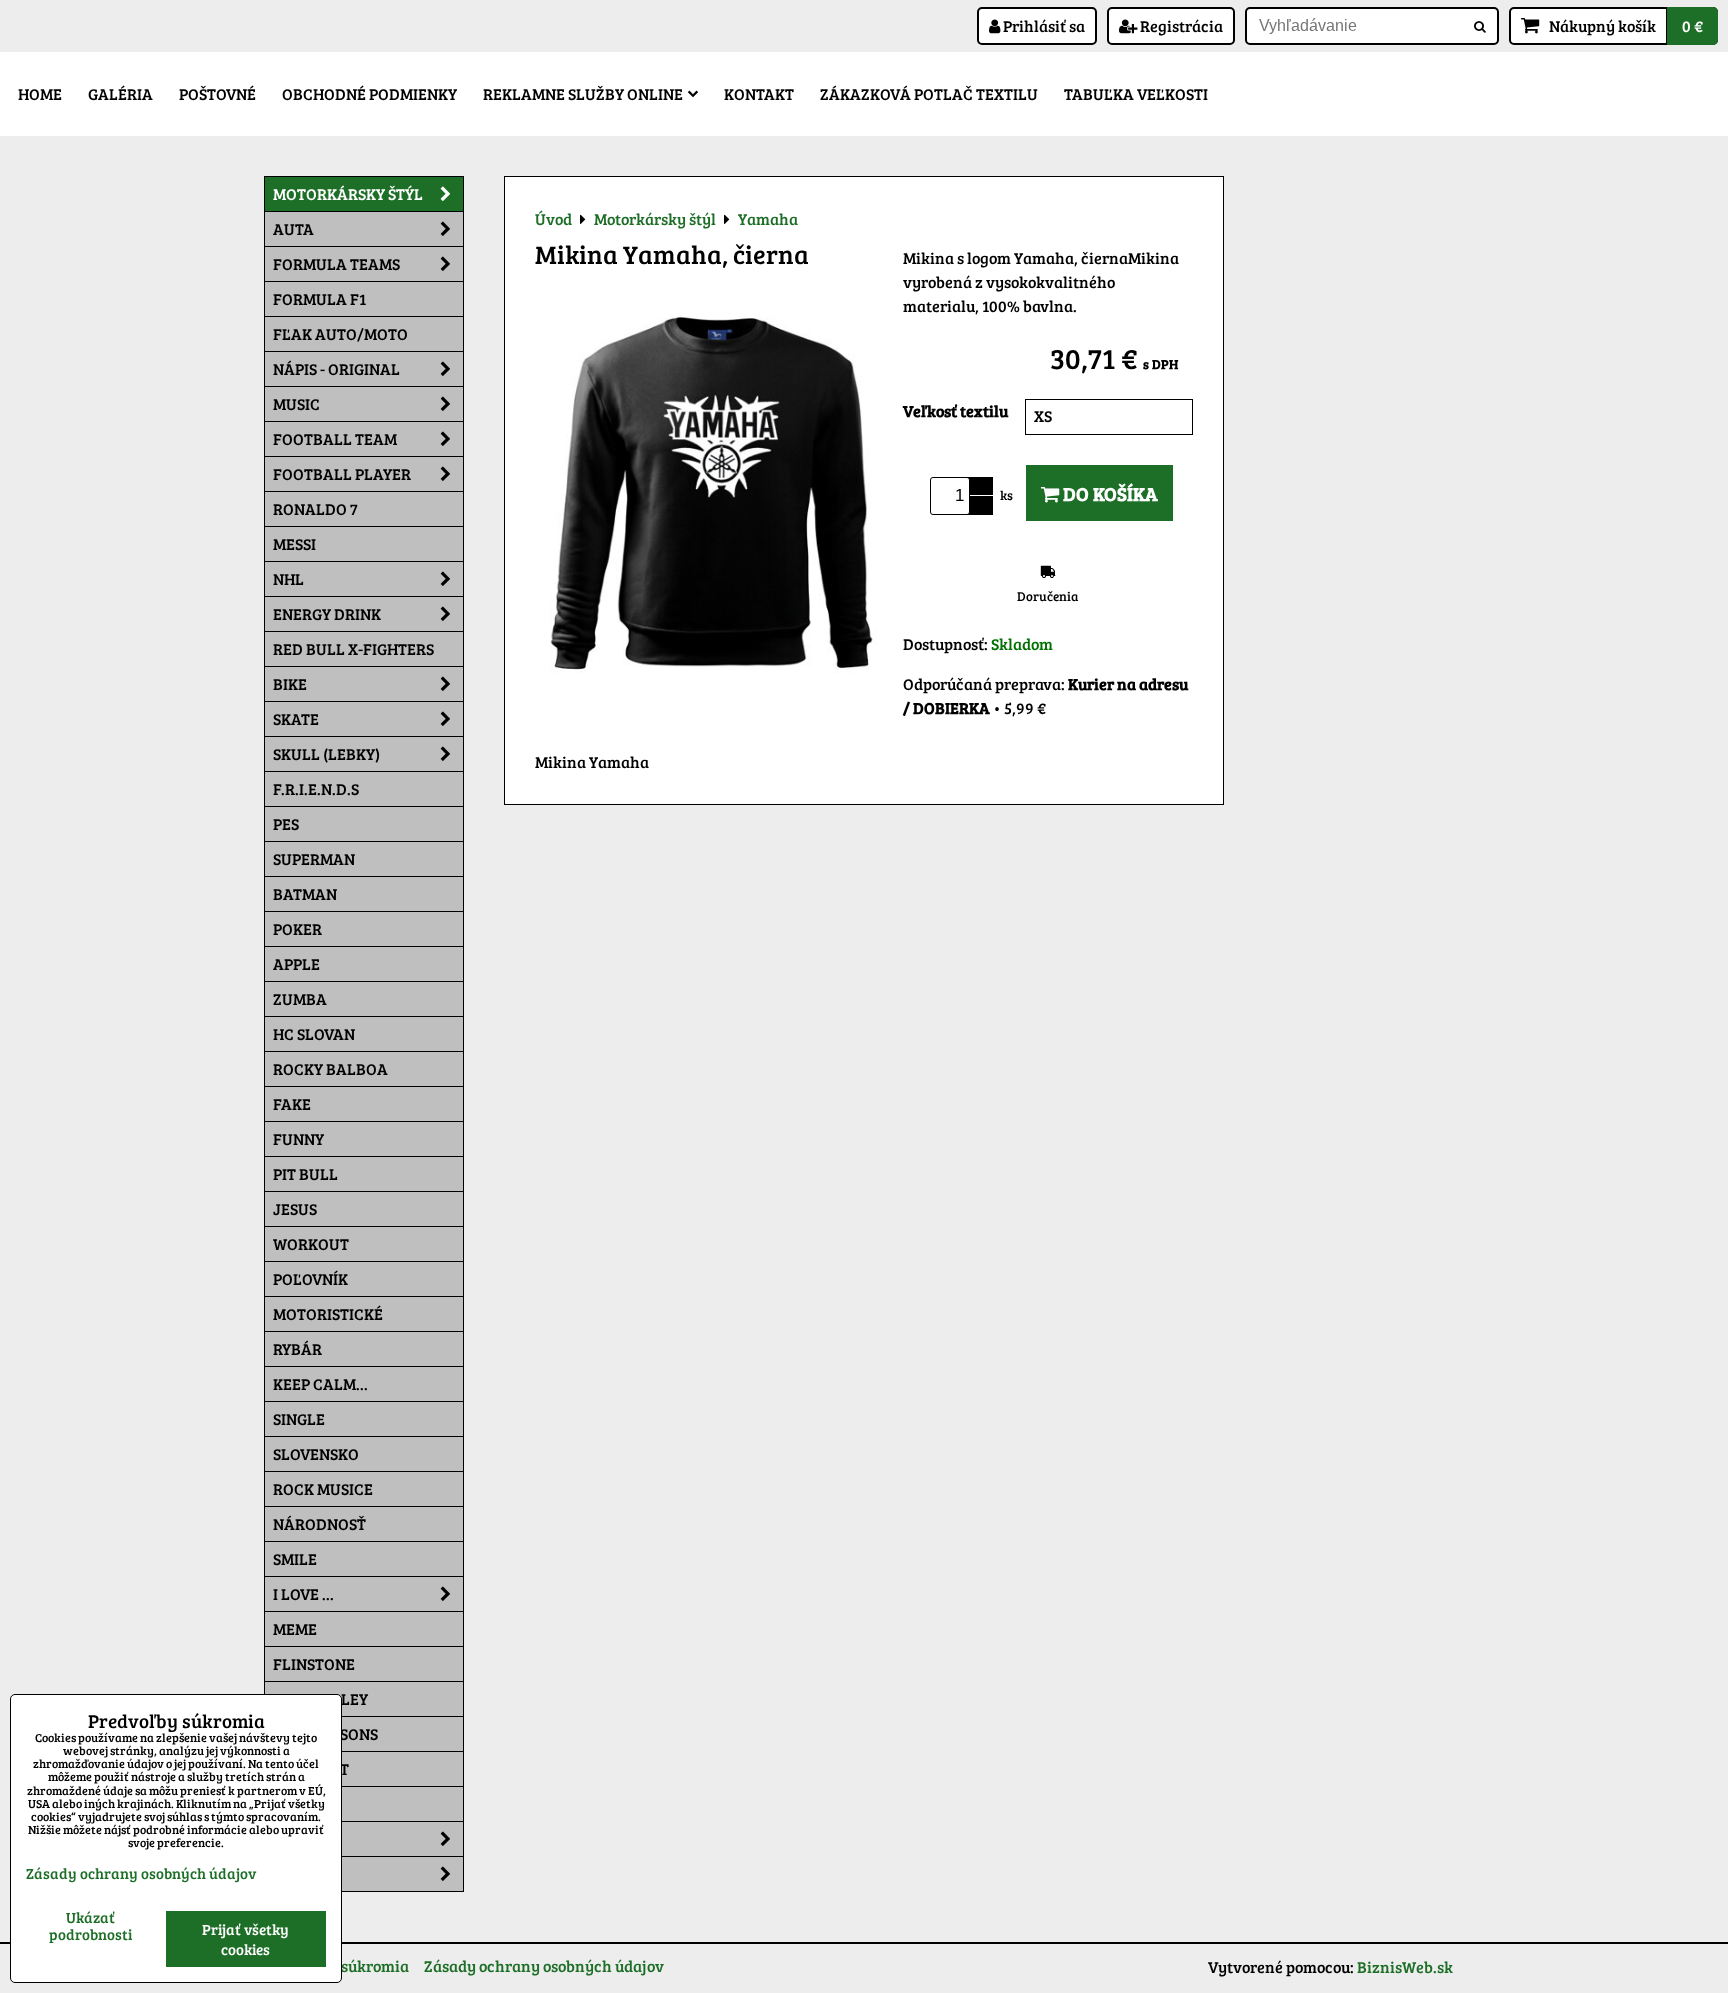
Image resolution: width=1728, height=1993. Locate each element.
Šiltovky (307, 1838)
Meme (295, 1628)
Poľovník (310, 1278)
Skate (296, 718)
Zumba (300, 998)
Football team (335, 438)
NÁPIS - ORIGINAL (336, 368)
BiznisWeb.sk (1405, 1966)
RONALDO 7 (315, 508)
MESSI (294, 543)
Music (296, 403)
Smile (295, 1558)
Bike (290, 683)
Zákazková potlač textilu (929, 93)
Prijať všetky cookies (245, 1939)
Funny (298, 1138)
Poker (297, 928)
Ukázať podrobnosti (90, 1925)
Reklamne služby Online (583, 93)
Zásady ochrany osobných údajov (544, 1965)
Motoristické (328, 1313)
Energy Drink (327, 613)
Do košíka (1108, 493)
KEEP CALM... (320, 1383)
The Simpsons (325, 1733)
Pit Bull (305, 1173)
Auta (293, 228)
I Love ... (303, 1593)
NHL (288, 578)
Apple (296, 963)
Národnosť (319, 1523)
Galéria (120, 93)
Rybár (297, 1348)
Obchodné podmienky (369, 93)
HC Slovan (314, 1033)
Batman (305, 893)
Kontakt (759, 93)
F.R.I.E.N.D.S (316, 788)
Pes (286, 823)
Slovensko (316, 1453)
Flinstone (314, 1663)
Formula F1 (319, 298)
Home (40, 93)
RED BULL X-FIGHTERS (353, 648)
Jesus (295, 1208)
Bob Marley (320, 1698)
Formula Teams (336, 263)
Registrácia (1180, 25)
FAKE (292, 1103)
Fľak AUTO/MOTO (340, 333)
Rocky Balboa (330, 1068)
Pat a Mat (311, 1768)
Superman (314, 858)
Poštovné (217, 93)
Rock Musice (323, 1488)
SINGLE (299, 1418)
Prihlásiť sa (1042, 25)
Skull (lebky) (326, 753)
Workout (311, 1243)
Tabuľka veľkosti (1136, 93)
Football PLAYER (342, 473)
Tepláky (306, 1873)
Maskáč (304, 1803)
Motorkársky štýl (348, 193)
